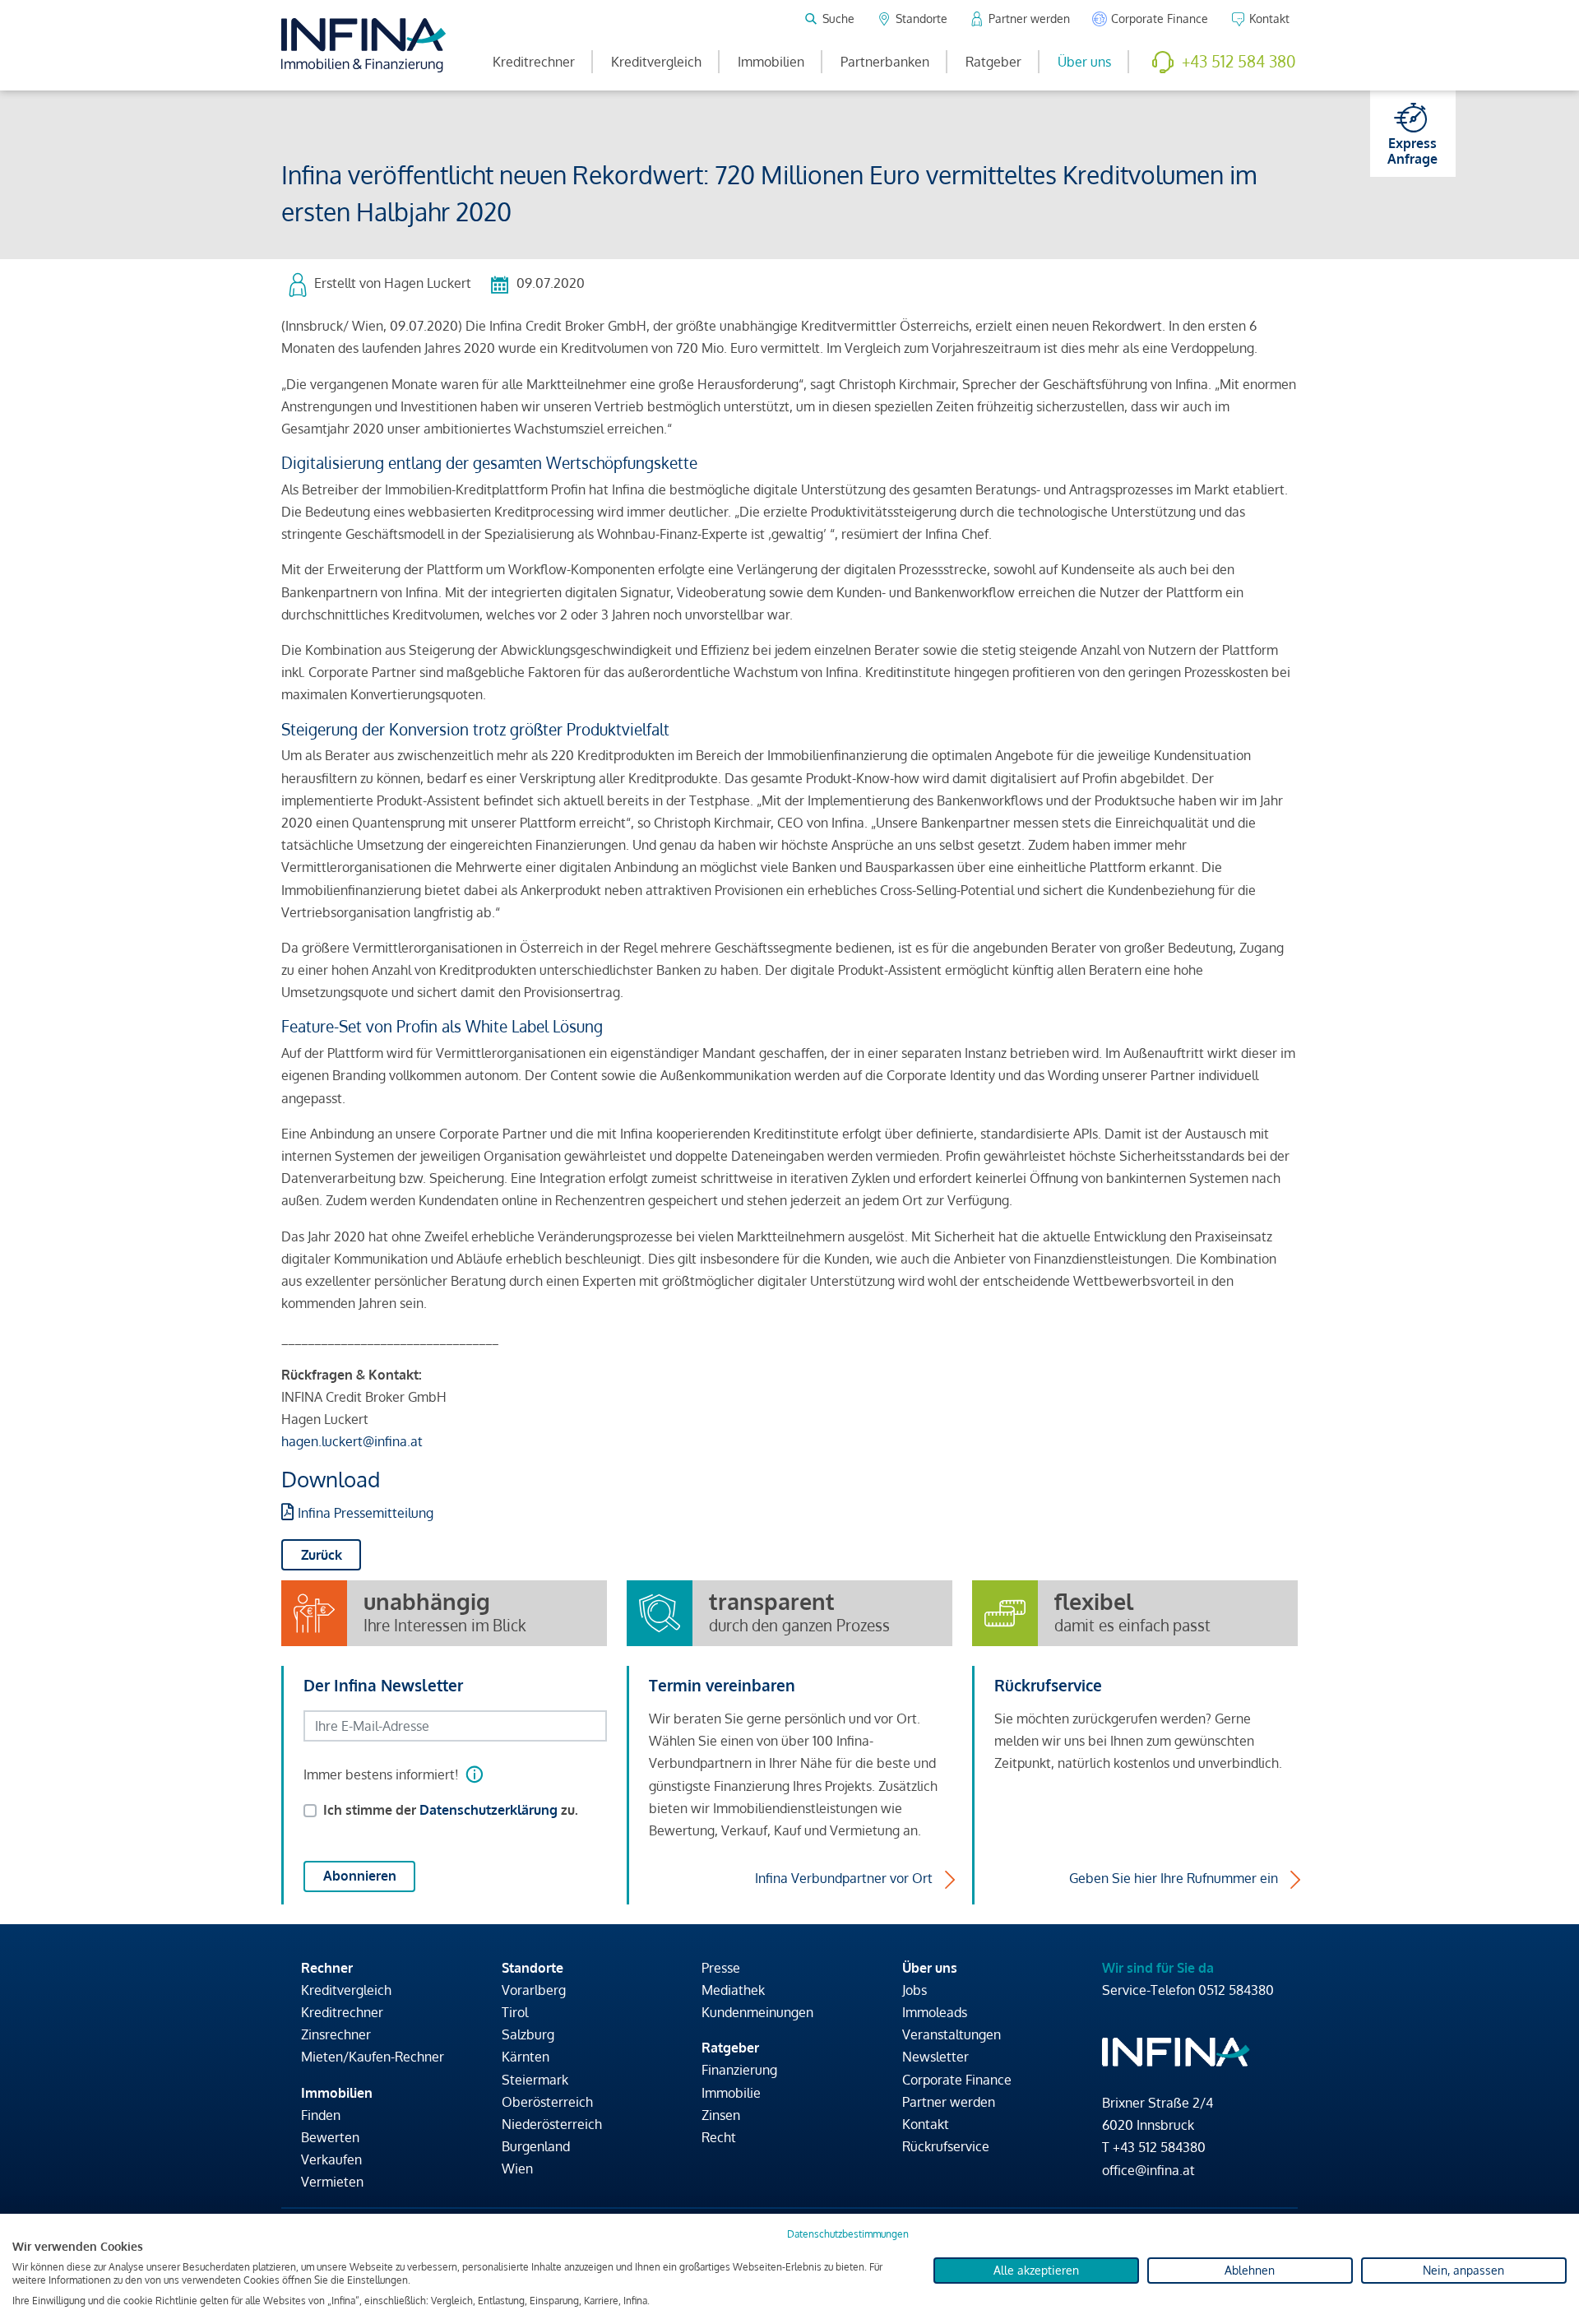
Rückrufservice (946, 2146)
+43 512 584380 (1159, 2147)
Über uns (1084, 62)
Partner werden (949, 2102)
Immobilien (771, 62)
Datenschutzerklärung (489, 1810)
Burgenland (536, 2146)
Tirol (515, 2012)
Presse (721, 1968)
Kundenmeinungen (757, 2012)
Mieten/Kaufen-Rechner (373, 2057)
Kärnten (526, 2057)
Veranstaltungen (952, 2034)
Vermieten (332, 2182)
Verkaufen (331, 2159)
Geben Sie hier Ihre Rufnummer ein (1174, 1878)
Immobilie (731, 2093)
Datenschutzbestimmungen (848, 2234)
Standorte (533, 1968)
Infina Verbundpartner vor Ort (844, 1878)
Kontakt (926, 2124)
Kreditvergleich (656, 62)
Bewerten (330, 2137)
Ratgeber (993, 62)
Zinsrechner (336, 2034)
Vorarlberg (534, 1990)
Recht (719, 2137)
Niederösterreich (552, 2124)
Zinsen (721, 2115)
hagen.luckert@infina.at (352, 1441)
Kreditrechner (534, 62)
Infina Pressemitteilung (366, 1513)
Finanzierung (739, 2070)
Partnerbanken (885, 62)
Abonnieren (360, 1876)
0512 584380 (1236, 1990)
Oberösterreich (547, 2102)
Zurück (322, 1555)
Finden (321, 2115)
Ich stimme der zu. (451, 1810)
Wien (517, 2169)
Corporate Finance (957, 2080)
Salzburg (528, 2034)
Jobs (915, 1990)
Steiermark (535, 2080)
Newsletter (935, 2057)
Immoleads (935, 2012)
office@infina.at (1148, 2170)
